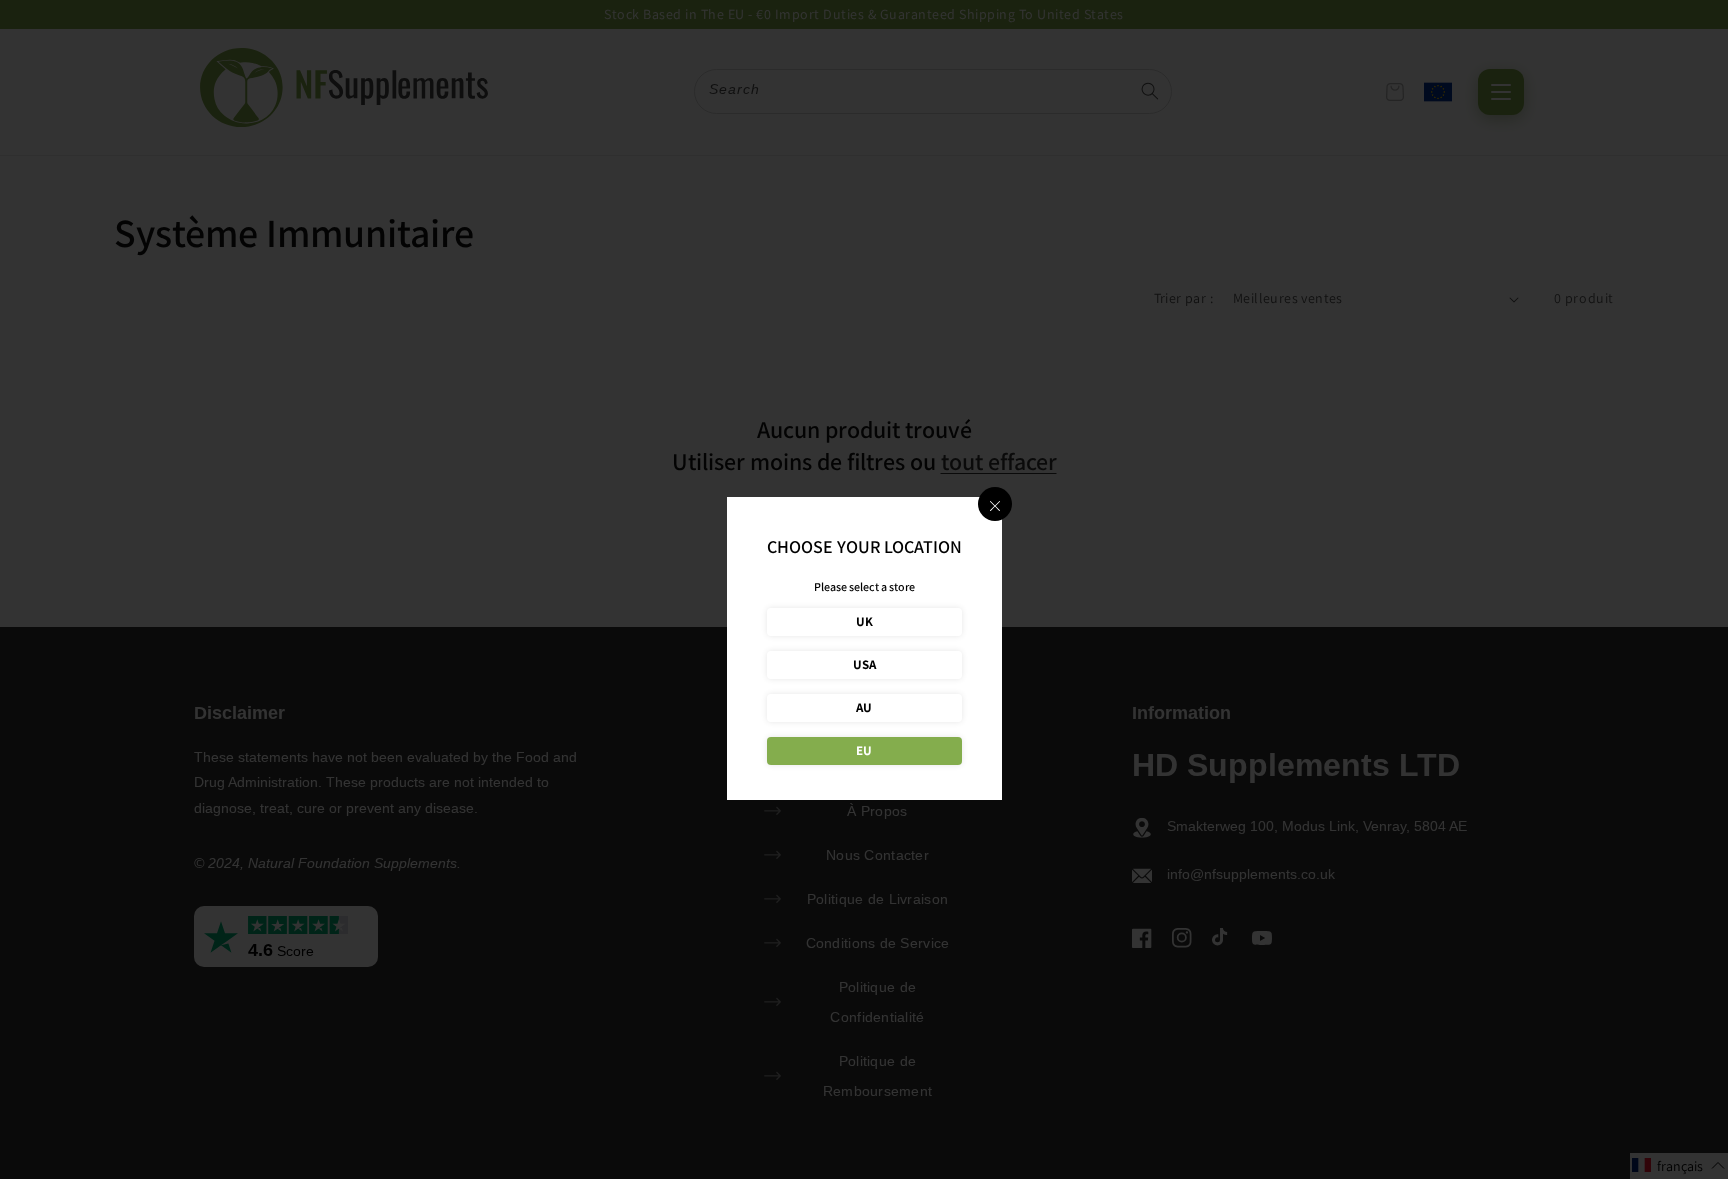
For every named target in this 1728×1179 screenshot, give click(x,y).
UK (864, 621)
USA (864, 664)
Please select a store (864, 586)
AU (864, 707)
